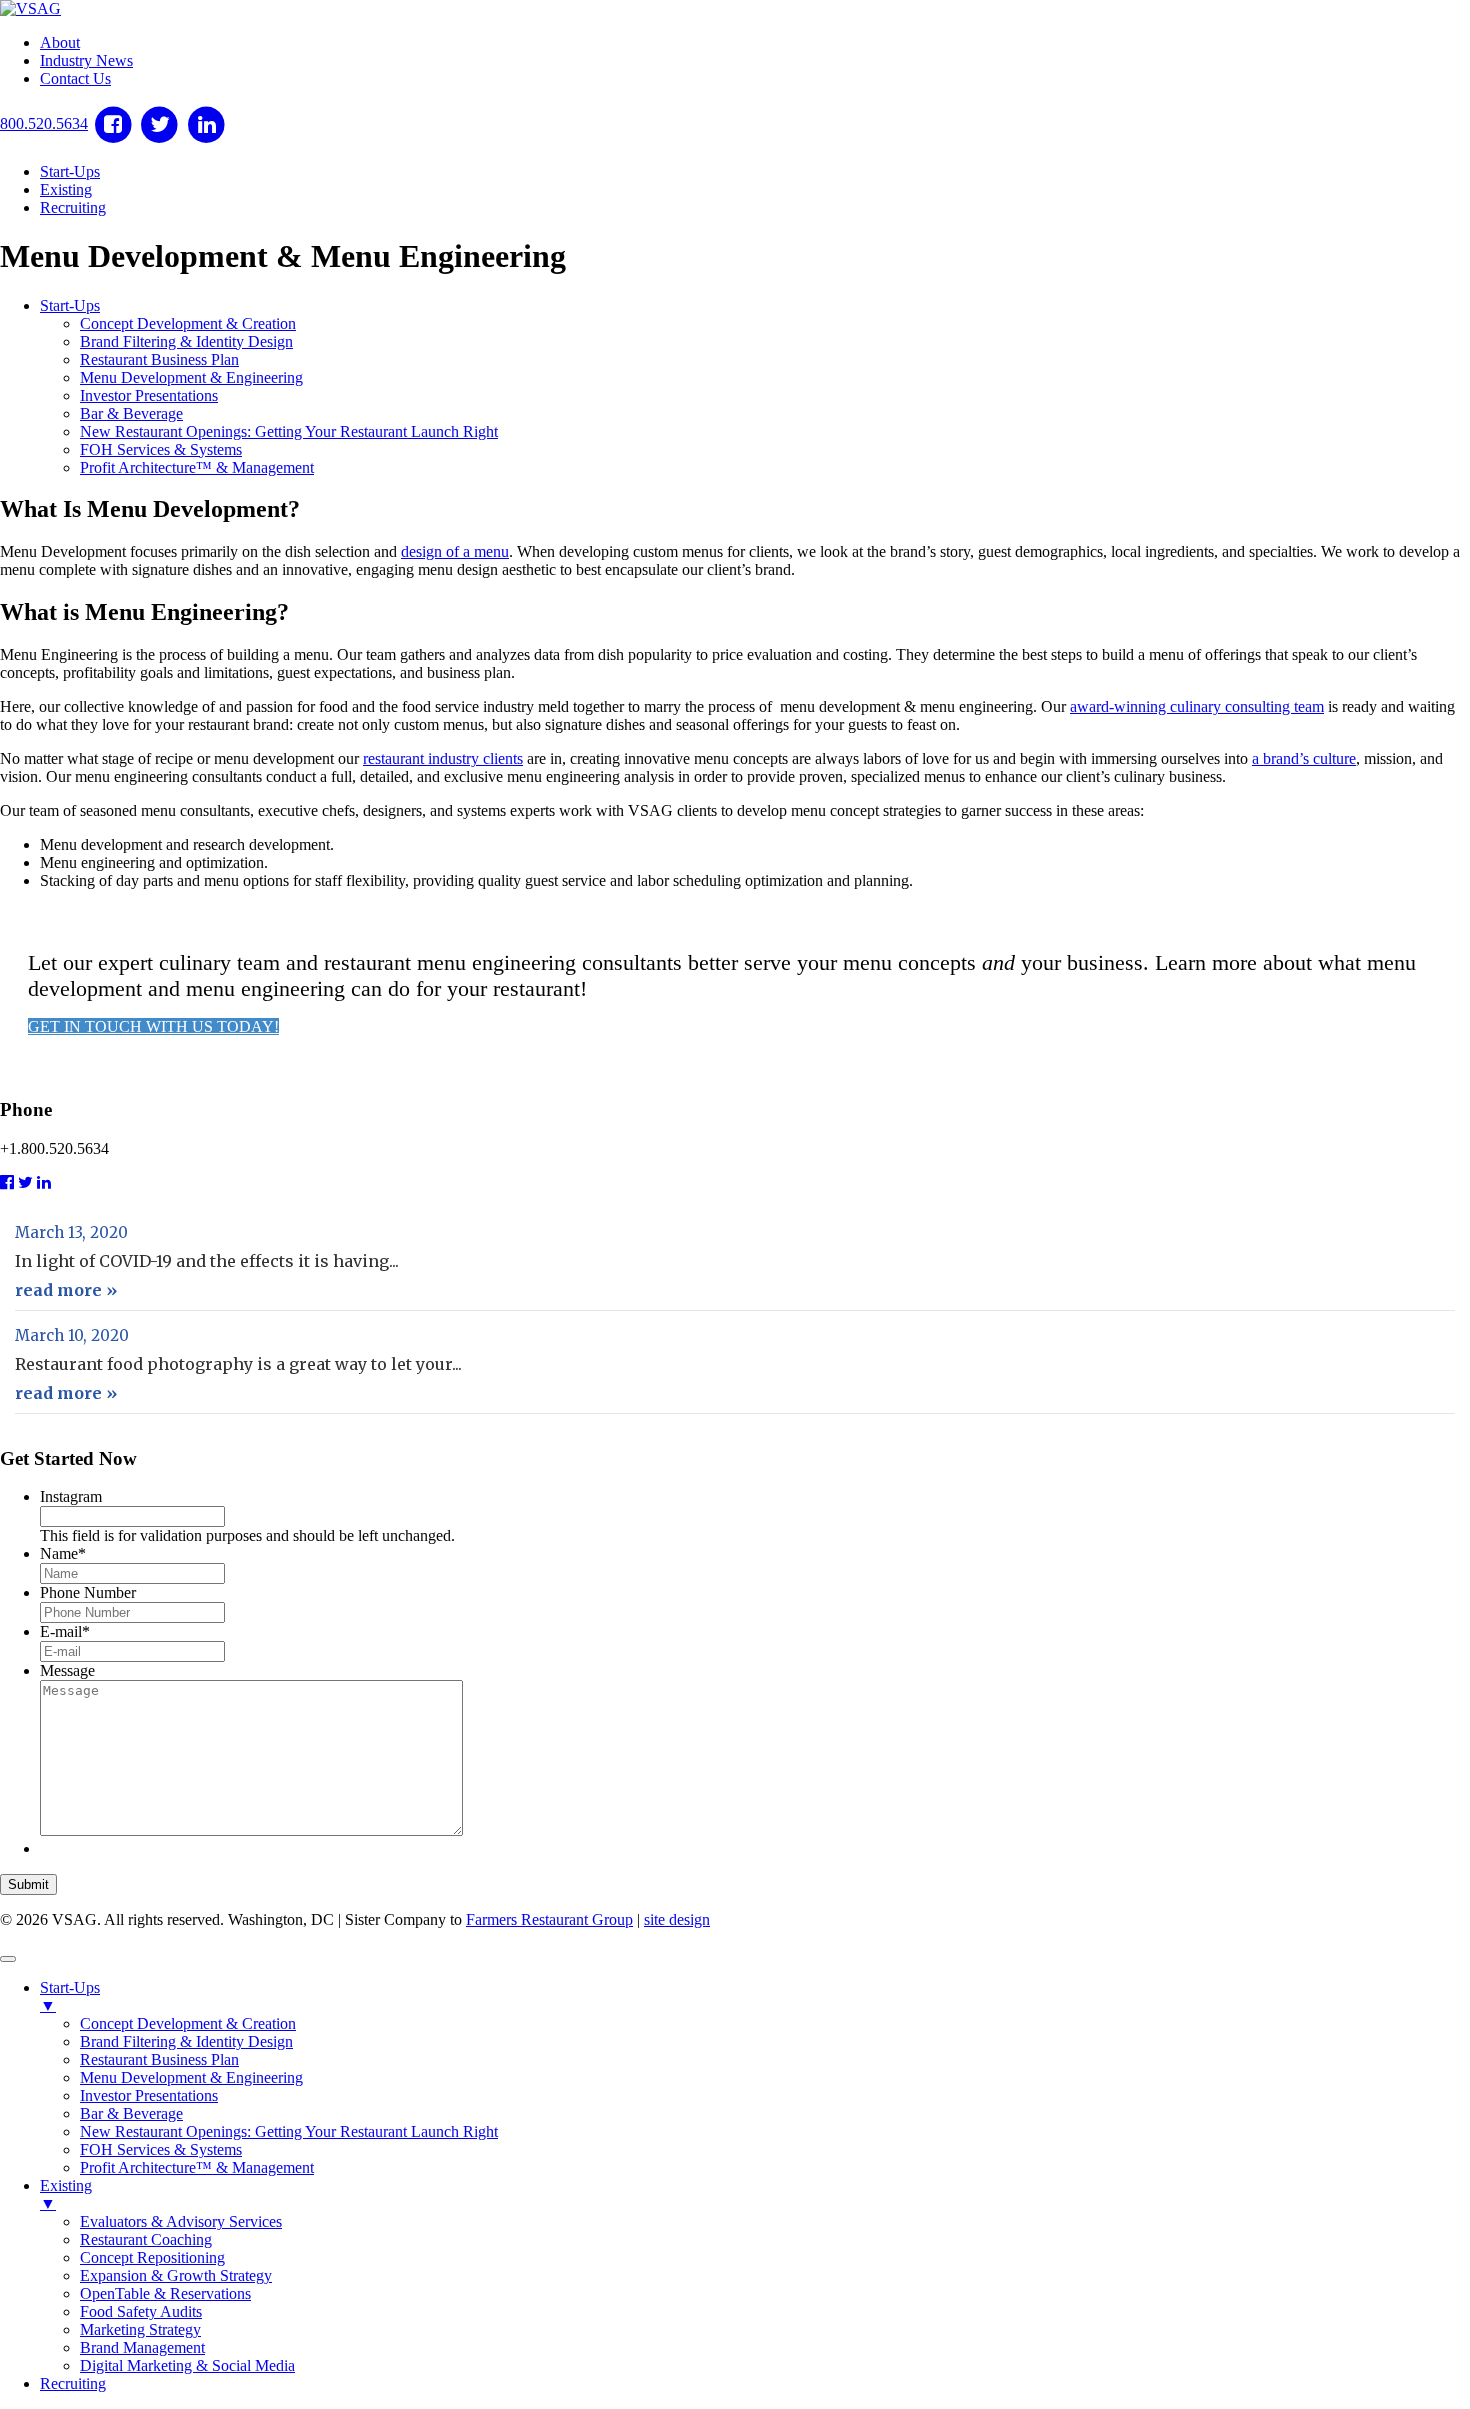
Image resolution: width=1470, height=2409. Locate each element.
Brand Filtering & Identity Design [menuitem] (186, 2041)
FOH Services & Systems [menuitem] (161, 2149)
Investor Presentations (149, 395)
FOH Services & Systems (161, 449)
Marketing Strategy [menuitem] (140, 2329)
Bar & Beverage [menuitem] (131, 2113)
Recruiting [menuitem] (73, 2383)
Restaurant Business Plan (159, 359)
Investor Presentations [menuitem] (149, 2095)
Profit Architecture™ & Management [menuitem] (197, 2167)
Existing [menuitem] (66, 2194)
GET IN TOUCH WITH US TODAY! (153, 1026)
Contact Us (75, 78)
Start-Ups (70, 171)
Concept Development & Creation (188, 323)
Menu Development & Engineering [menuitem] (191, 2077)
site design (677, 1919)
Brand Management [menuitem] (142, 2347)
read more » (66, 1290)
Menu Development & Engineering (191, 377)
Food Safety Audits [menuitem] (141, 2311)
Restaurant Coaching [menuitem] (146, 2239)
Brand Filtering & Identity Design (186, 341)
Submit (28, 1884)
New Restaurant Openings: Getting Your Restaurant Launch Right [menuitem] (289, 2131)
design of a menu (455, 551)
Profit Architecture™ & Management (197, 467)
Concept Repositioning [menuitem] (152, 2257)
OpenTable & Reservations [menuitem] (165, 2293)
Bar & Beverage (131, 413)
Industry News (86, 60)
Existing (66, 189)
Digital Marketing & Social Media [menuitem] (187, 2365)
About (60, 42)
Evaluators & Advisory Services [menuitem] (181, 2221)
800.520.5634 (44, 123)
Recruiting (73, 207)
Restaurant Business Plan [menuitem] (159, 2059)
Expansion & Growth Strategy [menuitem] (176, 2275)
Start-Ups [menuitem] (70, 1996)
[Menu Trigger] (8, 1959)
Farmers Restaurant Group (549, 1919)
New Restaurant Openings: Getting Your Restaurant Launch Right (289, 431)
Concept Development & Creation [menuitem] (188, 2023)
